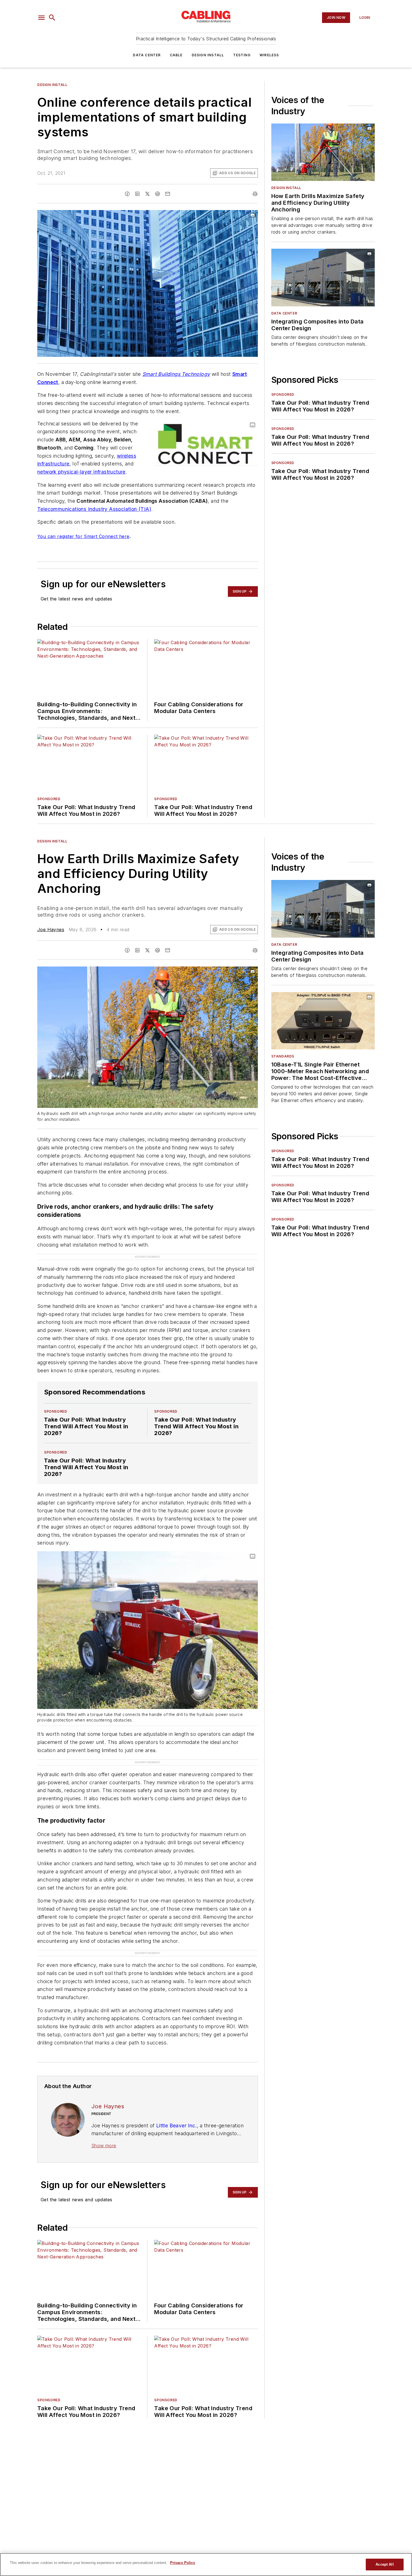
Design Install (208, 55)
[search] (52, 18)
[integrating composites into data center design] (323, 277)
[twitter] (147, 194)
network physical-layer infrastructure (81, 472)
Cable (176, 55)
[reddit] (158, 194)
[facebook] (127, 194)
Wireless (269, 55)
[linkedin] (137, 194)
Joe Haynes (51, 930)
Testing (242, 55)
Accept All (385, 2564)
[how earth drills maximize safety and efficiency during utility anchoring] (323, 152)
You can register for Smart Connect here (83, 536)
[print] (255, 194)
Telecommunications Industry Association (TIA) (94, 509)
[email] (168, 194)
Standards (283, 1056)
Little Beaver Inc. (176, 2126)
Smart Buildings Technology (176, 374)
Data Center (147, 55)
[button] (41, 18)
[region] (206, 2565)
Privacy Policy (183, 2563)
